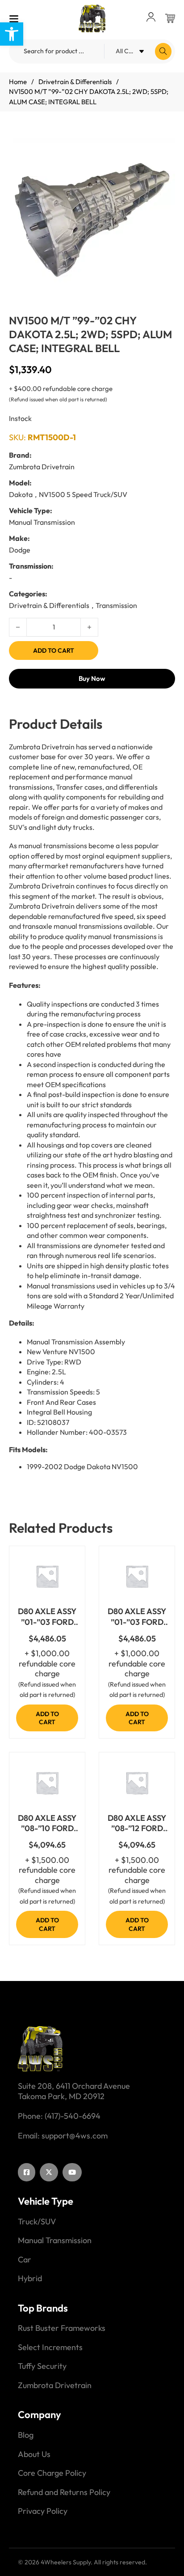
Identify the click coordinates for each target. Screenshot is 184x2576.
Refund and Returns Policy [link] (64, 2492)
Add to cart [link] (47, 1718)
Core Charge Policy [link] (52, 2473)
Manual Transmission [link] (55, 2240)
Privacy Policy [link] (43, 2511)
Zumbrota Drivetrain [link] (55, 2385)
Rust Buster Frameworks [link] (62, 2328)
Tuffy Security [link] (42, 2366)
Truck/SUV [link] (37, 2222)
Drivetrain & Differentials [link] (75, 82)
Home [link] (18, 82)
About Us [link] (34, 2454)
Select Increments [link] (50, 2347)
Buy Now (92, 678)
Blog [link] (26, 2435)
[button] (163, 150)
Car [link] (25, 2260)
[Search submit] (163, 51)
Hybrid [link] (30, 2278)
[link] (12, 34)
